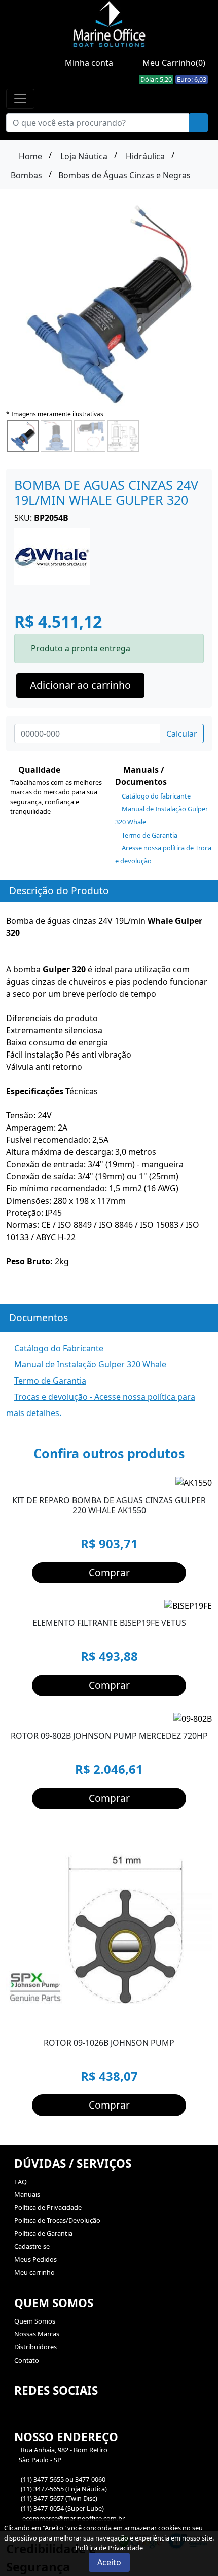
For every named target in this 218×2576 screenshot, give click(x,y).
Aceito (109, 2562)
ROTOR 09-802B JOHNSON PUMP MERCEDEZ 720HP (109, 1736)
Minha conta (88, 63)
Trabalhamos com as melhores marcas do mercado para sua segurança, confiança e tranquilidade (56, 797)
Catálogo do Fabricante (58, 1348)
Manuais (27, 2194)
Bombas (26, 175)
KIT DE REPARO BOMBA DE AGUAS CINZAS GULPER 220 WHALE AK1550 (109, 1505)
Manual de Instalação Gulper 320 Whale (89, 1364)
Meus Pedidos (35, 2259)
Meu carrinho (34, 2272)
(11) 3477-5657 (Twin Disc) (59, 2498)
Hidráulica (145, 156)
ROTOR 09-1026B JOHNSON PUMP (109, 2043)
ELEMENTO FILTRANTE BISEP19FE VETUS (109, 1623)
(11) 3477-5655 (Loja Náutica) (64, 2489)
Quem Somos (35, 2321)
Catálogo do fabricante (155, 796)
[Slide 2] (199, 1713)
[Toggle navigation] (20, 99)
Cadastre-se (32, 2246)
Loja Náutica (84, 156)
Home (29, 156)
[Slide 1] (186, 1713)
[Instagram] (21, 2416)
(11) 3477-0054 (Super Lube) (62, 2508)
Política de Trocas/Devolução (57, 2220)
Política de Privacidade (48, 2207)
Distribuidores (35, 2347)
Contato (27, 2360)
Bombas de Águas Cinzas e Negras (124, 175)
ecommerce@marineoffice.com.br (73, 2518)
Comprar (109, 1572)
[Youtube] (40, 2416)
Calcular (182, 734)
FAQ (21, 2182)
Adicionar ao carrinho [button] (80, 685)
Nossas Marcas (37, 2334)
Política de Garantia (43, 2233)
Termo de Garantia (149, 835)
